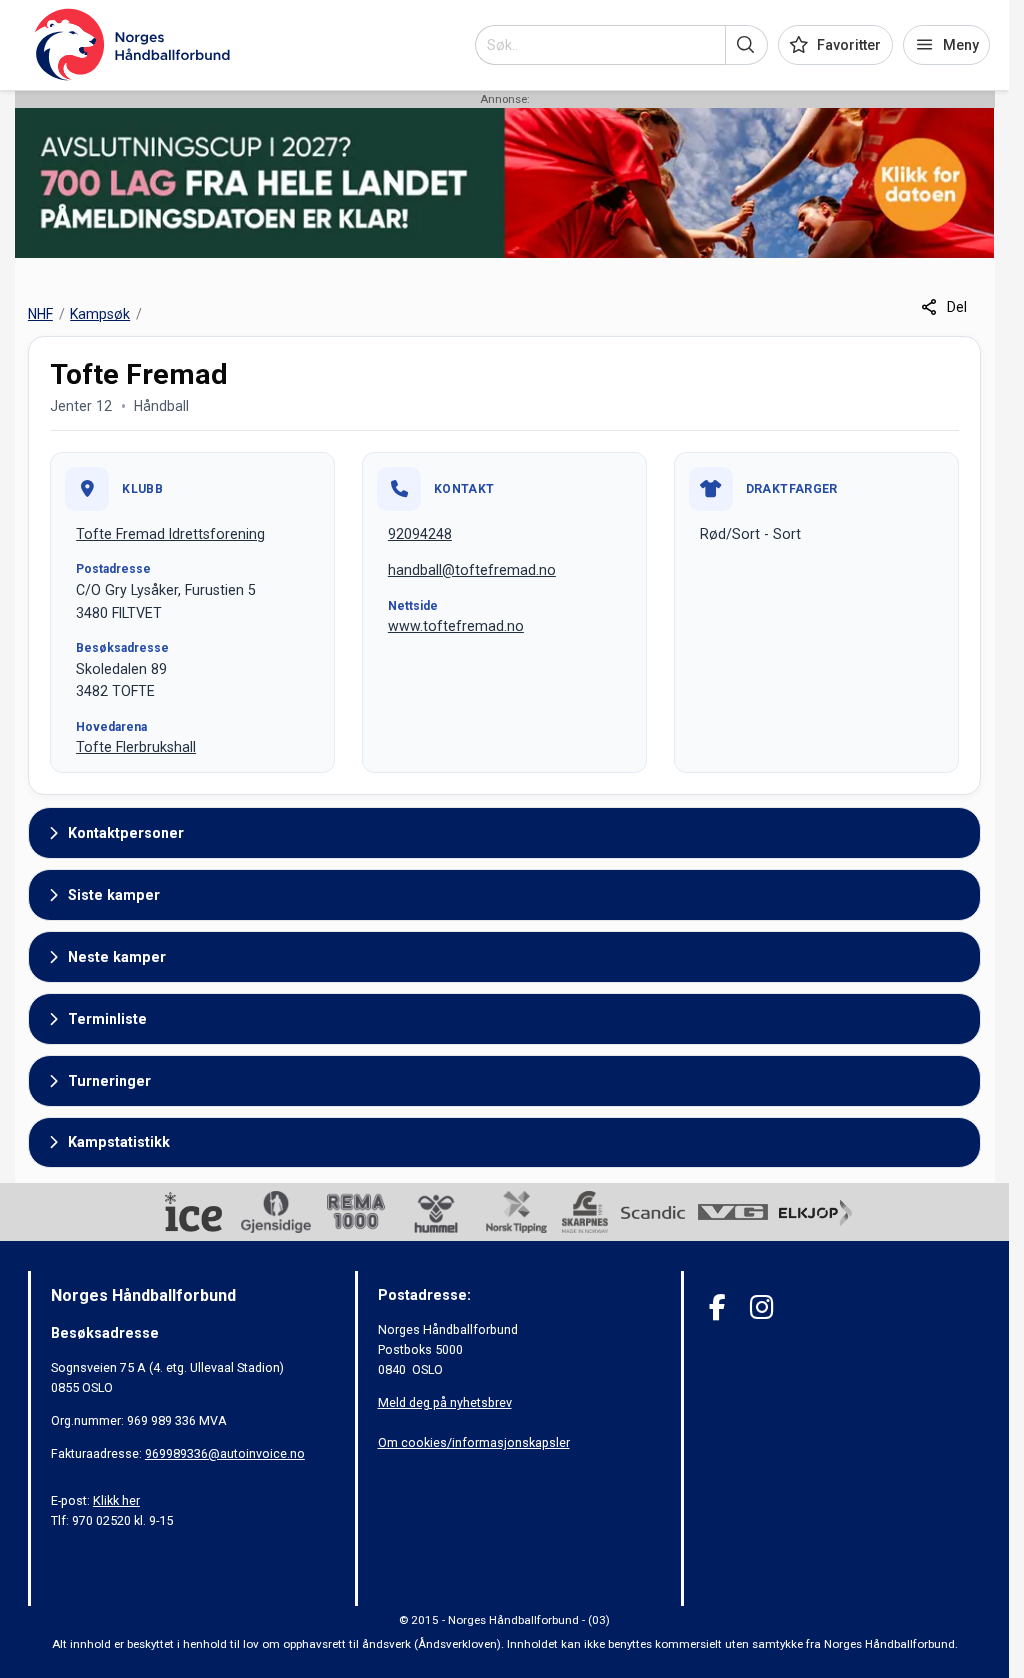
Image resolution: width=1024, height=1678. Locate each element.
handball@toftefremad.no (472, 570)
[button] (746, 45)
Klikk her (116, 1500)
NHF (40, 314)
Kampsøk (100, 314)
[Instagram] (761, 1307)
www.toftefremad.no (456, 626)
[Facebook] (717, 1307)
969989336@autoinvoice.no (225, 1453)
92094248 (420, 534)
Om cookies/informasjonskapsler (474, 1442)
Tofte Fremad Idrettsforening (170, 534)
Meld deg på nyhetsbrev (445, 1402)
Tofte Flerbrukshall (136, 747)
